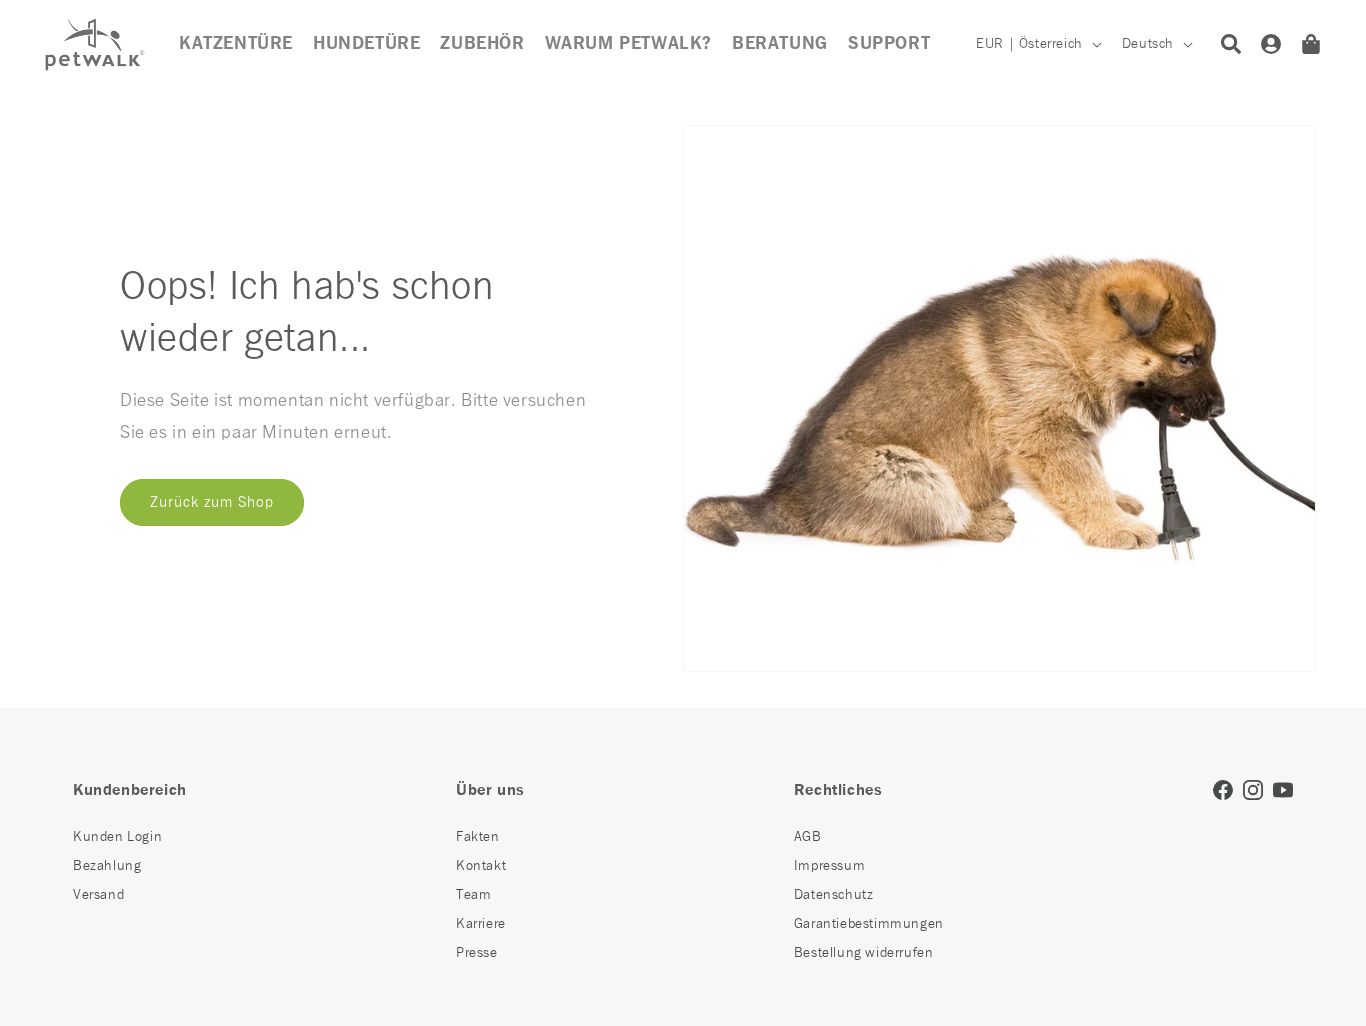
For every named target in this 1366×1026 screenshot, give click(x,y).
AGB (808, 837)
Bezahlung (107, 866)
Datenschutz (834, 895)
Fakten (478, 837)
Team (473, 895)
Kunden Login (117, 837)
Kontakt (481, 866)
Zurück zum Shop (212, 501)
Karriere (481, 924)
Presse (477, 953)
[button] (482, 44)
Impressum (829, 866)
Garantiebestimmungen (869, 924)
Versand (98, 895)
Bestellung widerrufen (864, 953)
